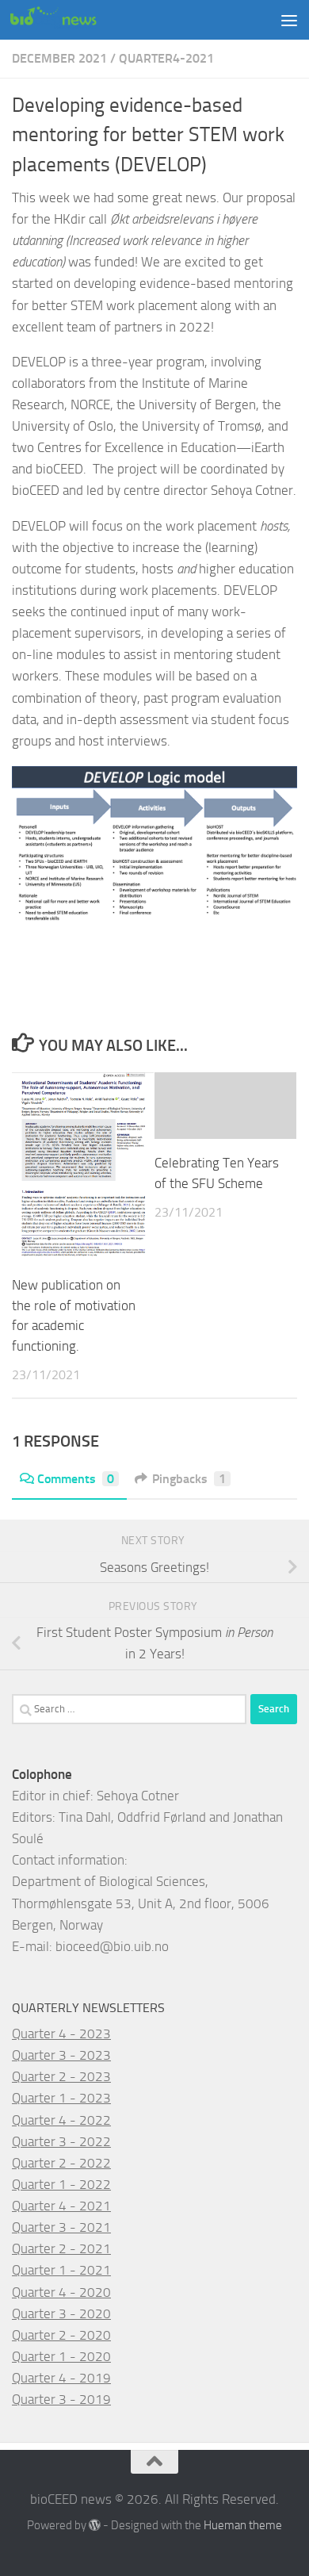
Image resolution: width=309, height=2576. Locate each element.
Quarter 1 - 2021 (61, 2270)
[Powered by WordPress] (95, 2526)
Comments (76, 1479)
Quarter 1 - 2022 (61, 2184)
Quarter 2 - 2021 (61, 2248)
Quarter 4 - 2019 (61, 2378)
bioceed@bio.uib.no (112, 1946)
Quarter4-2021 (166, 58)
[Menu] (289, 20)
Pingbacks (189, 1479)
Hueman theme (243, 2525)
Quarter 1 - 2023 (61, 2098)
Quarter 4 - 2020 (61, 2292)
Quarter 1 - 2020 (61, 2356)
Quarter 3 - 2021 (61, 2227)
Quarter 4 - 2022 (61, 2120)
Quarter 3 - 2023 (61, 2055)
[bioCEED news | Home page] (68, 20)
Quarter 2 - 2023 (61, 2076)
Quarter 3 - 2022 (61, 2141)
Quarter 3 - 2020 (61, 2313)
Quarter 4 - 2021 (61, 2206)
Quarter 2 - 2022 (61, 2163)
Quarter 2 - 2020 (61, 2335)
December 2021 (59, 58)
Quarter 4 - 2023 (61, 2034)
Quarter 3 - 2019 (61, 2399)
